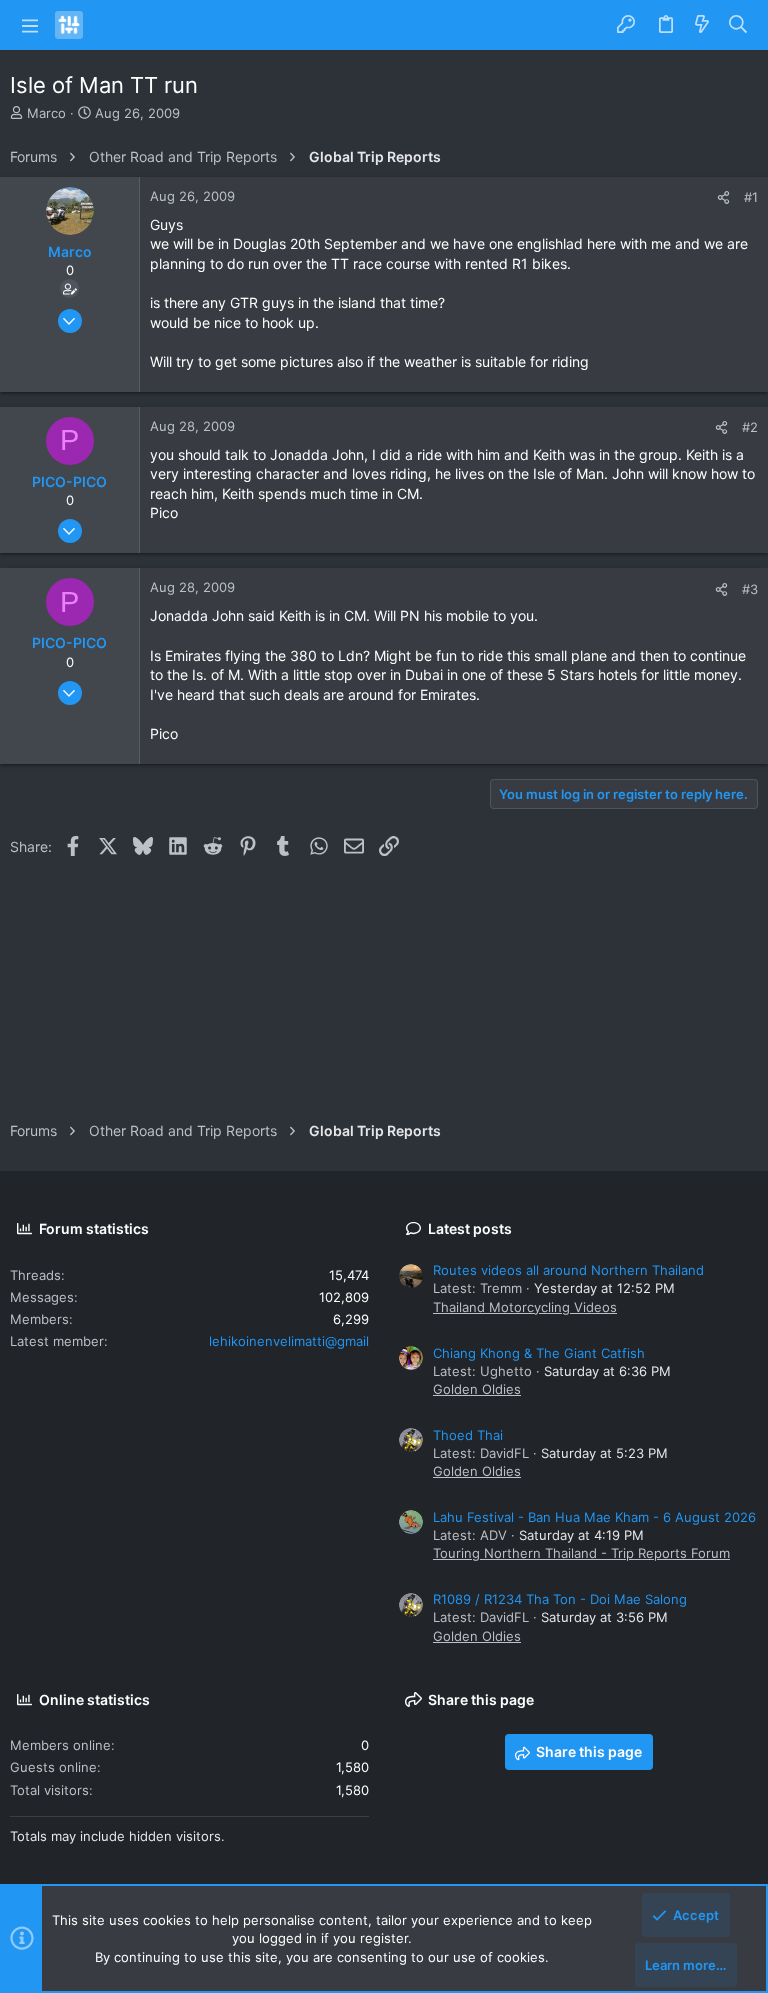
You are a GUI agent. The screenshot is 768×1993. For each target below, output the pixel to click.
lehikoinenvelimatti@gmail (289, 1341)
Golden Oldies (477, 1389)
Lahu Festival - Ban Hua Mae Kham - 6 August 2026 (594, 1517)
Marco (46, 113)
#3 (750, 589)
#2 (750, 427)
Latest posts (470, 1228)
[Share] (723, 197)
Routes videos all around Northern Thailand (568, 1270)
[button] (30, 25)
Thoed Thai (468, 1435)
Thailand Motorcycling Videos (525, 1307)
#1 (751, 197)
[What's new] (702, 25)
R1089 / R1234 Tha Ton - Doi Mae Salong (560, 1599)
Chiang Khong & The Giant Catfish (539, 1353)
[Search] (738, 25)
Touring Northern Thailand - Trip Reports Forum (581, 1553)
